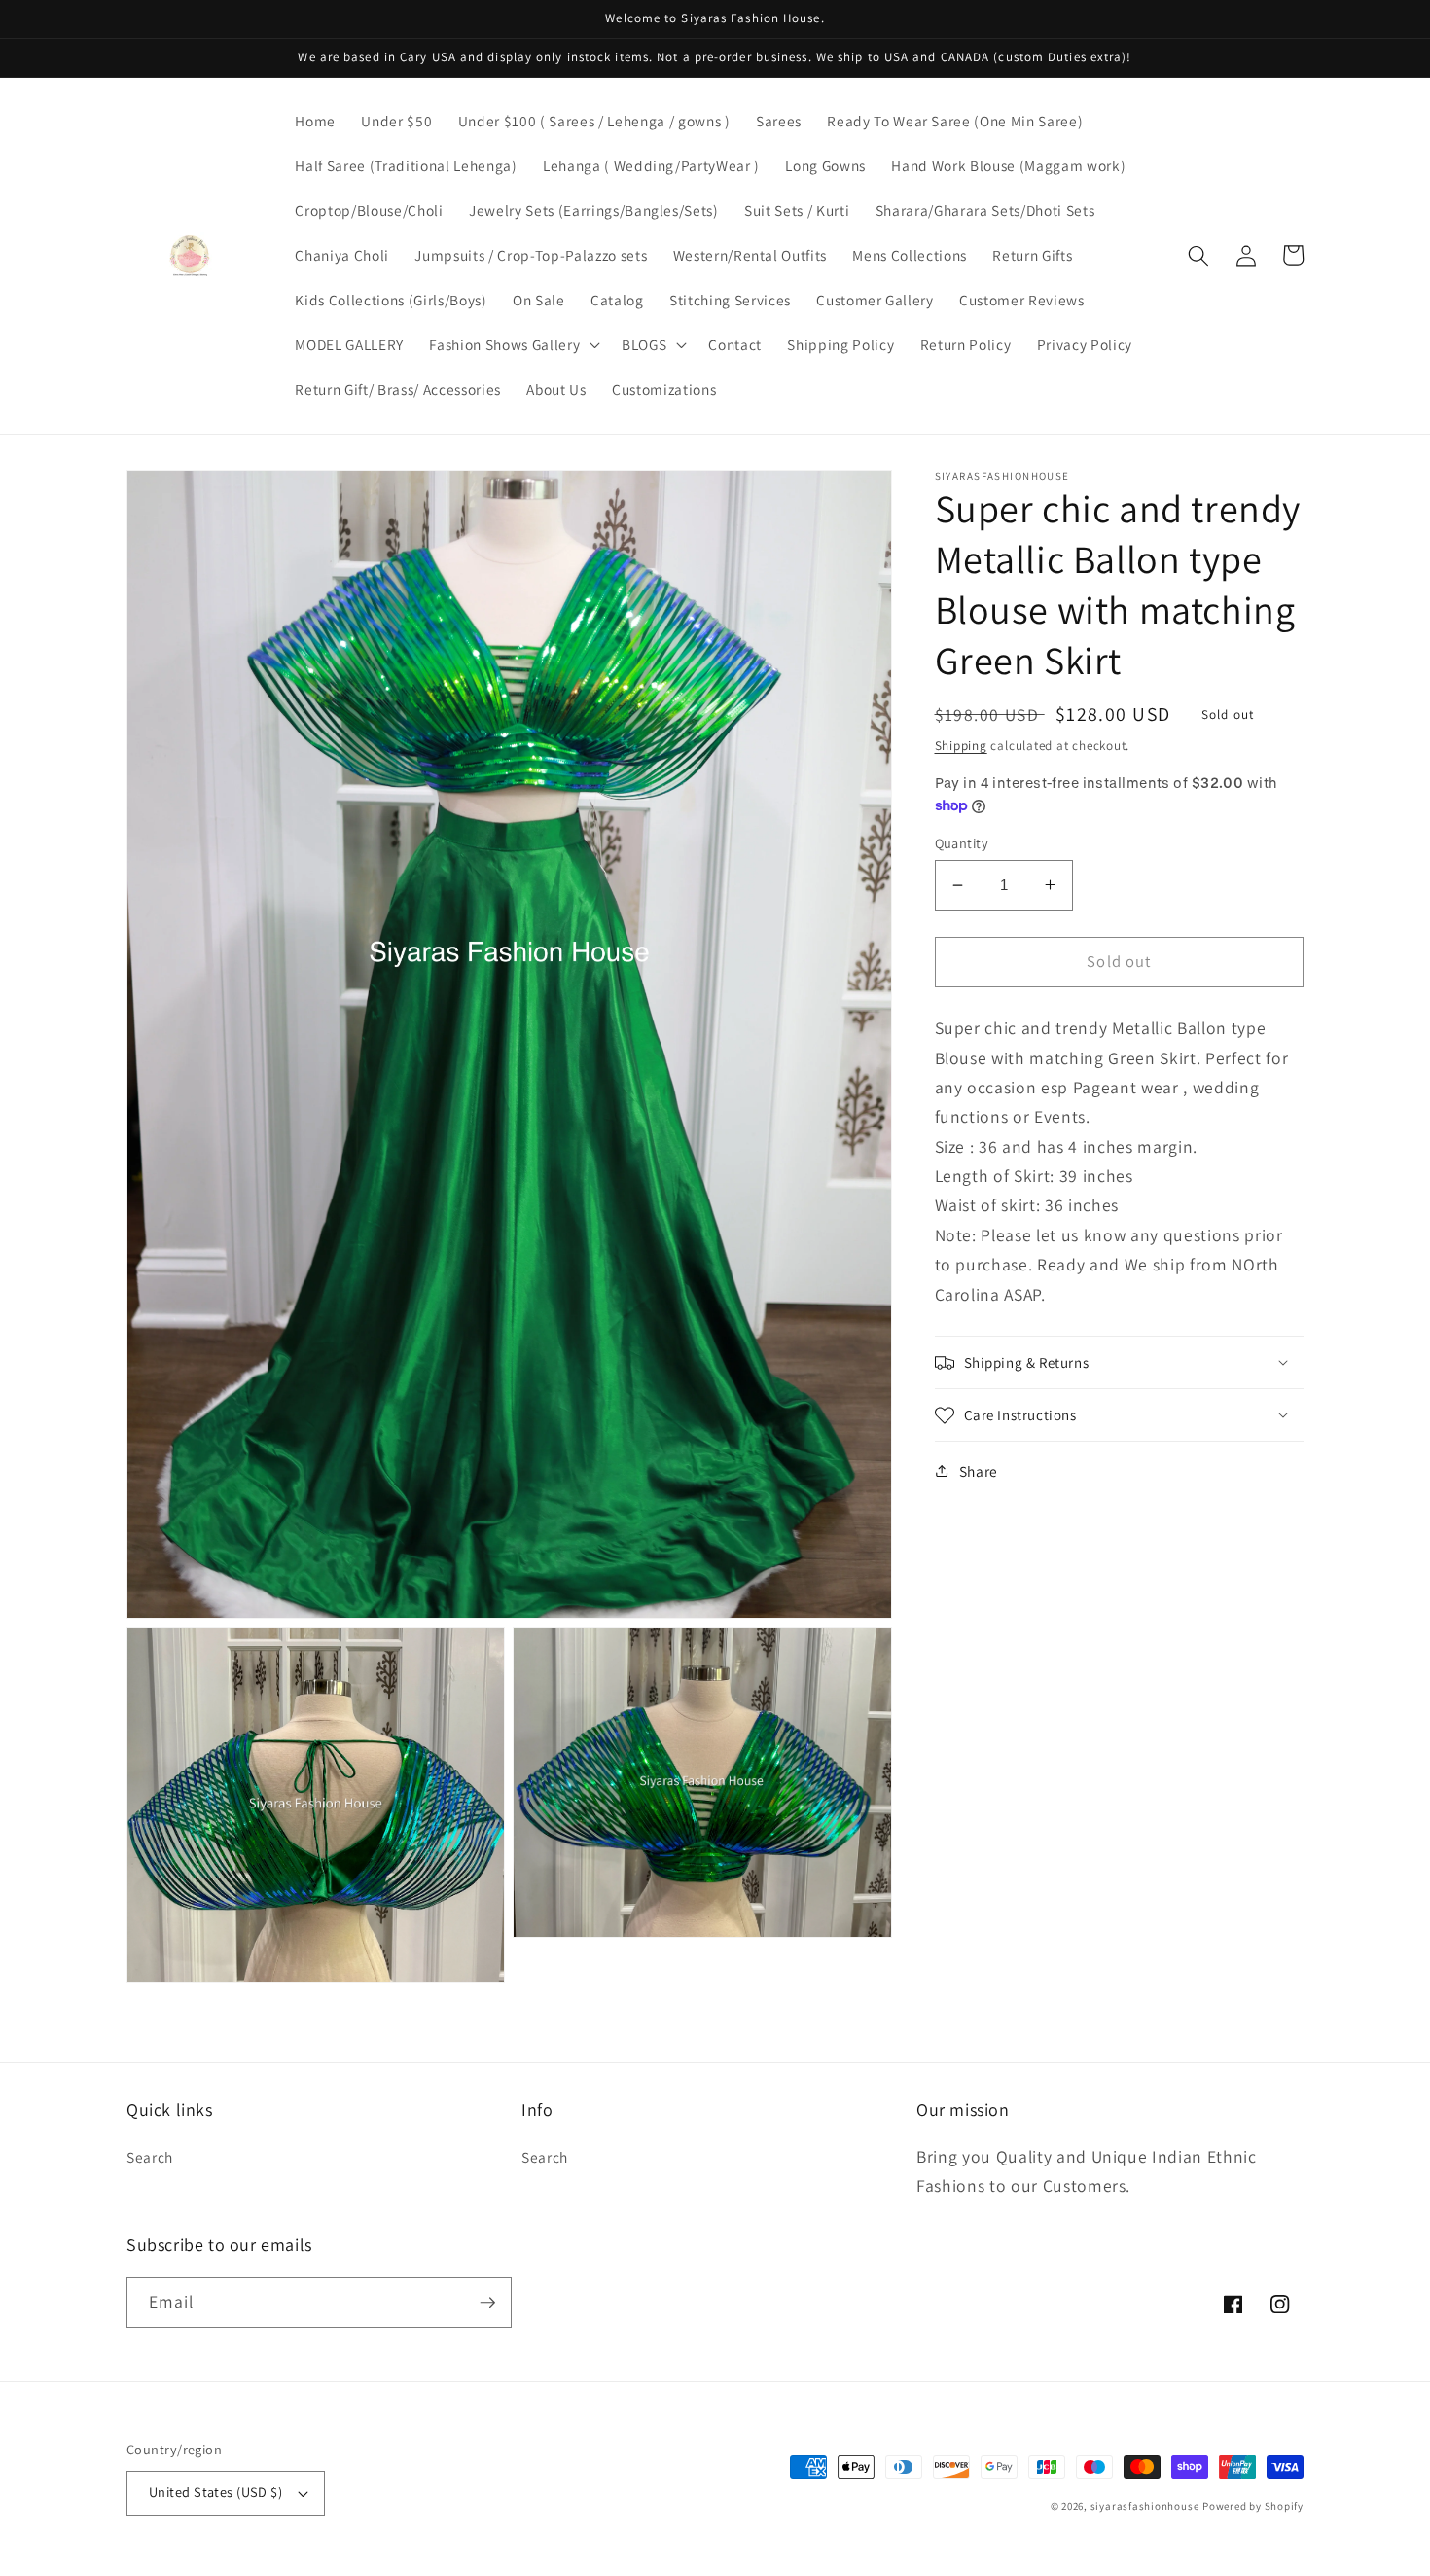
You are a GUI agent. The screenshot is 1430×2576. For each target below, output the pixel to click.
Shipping (961, 745)
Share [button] (979, 1471)
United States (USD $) (215, 2492)
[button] (513, 345)
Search (150, 2157)
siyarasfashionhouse (1145, 2506)
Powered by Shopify (1253, 2506)
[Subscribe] (487, 2303)
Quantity (962, 843)
